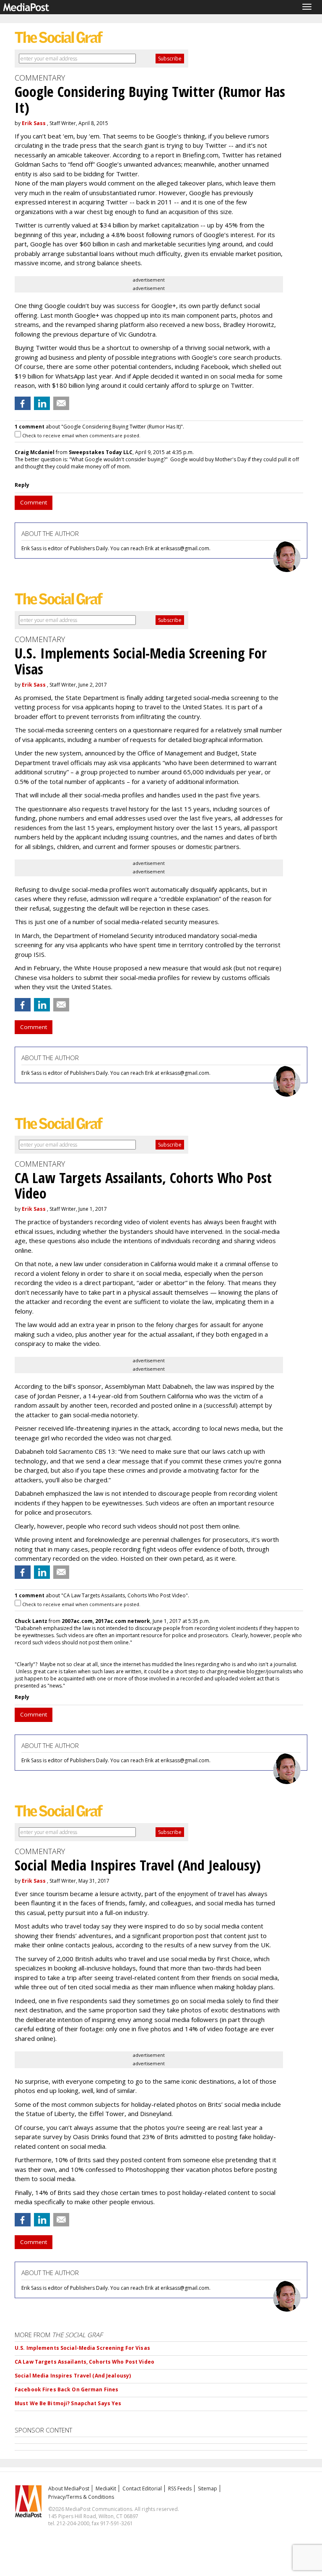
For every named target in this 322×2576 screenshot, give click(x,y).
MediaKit (106, 2488)
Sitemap (208, 2488)
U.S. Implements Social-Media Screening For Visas (82, 2348)
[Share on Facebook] (23, 403)
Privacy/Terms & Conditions (81, 2497)
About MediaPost (69, 2488)
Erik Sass (34, 123)
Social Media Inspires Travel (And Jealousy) (73, 2376)
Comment (34, 502)
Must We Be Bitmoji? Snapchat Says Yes (68, 2403)
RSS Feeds (180, 2488)
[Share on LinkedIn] (42, 403)
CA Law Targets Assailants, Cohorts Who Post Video (84, 2362)
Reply (22, 485)
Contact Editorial (142, 2488)
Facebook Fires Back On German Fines (66, 2389)
